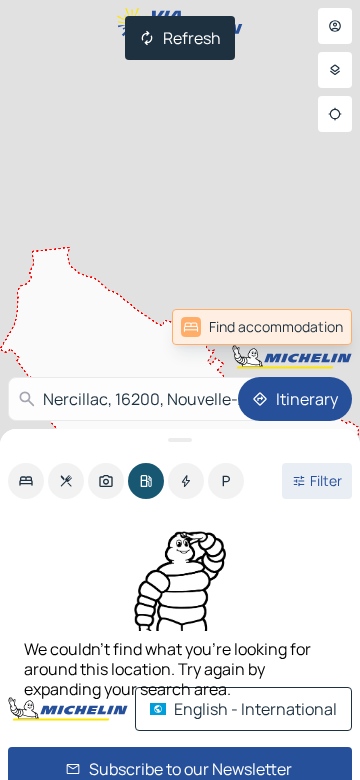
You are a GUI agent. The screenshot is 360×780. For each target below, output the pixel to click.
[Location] (335, 114)
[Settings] (335, 70)
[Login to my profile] (335, 26)
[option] (26, 481)
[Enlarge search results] (180, 440)
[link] (262, 327)
